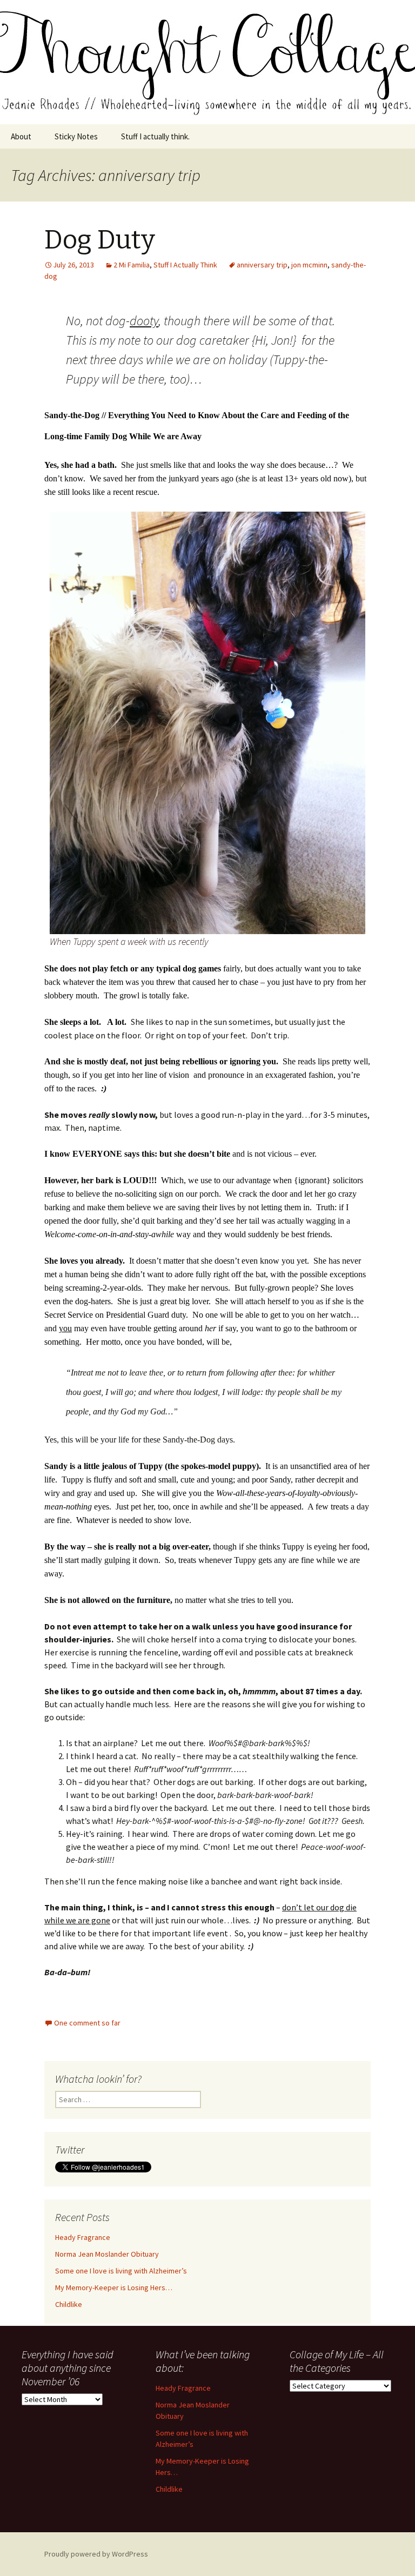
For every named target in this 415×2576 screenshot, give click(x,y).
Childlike (69, 2304)
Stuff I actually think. (155, 136)
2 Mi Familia (132, 265)
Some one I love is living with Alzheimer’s (121, 2271)
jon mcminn (309, 265)
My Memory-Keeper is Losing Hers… (114, 2287)
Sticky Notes (76, 136)
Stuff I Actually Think (185, 265)
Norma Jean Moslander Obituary (107, 2254)
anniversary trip (262, 265)
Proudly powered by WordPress (96, 2554)
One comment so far (87, 2023)
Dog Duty (100, 240)
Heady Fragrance (83, 2237)
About (21, 136)
